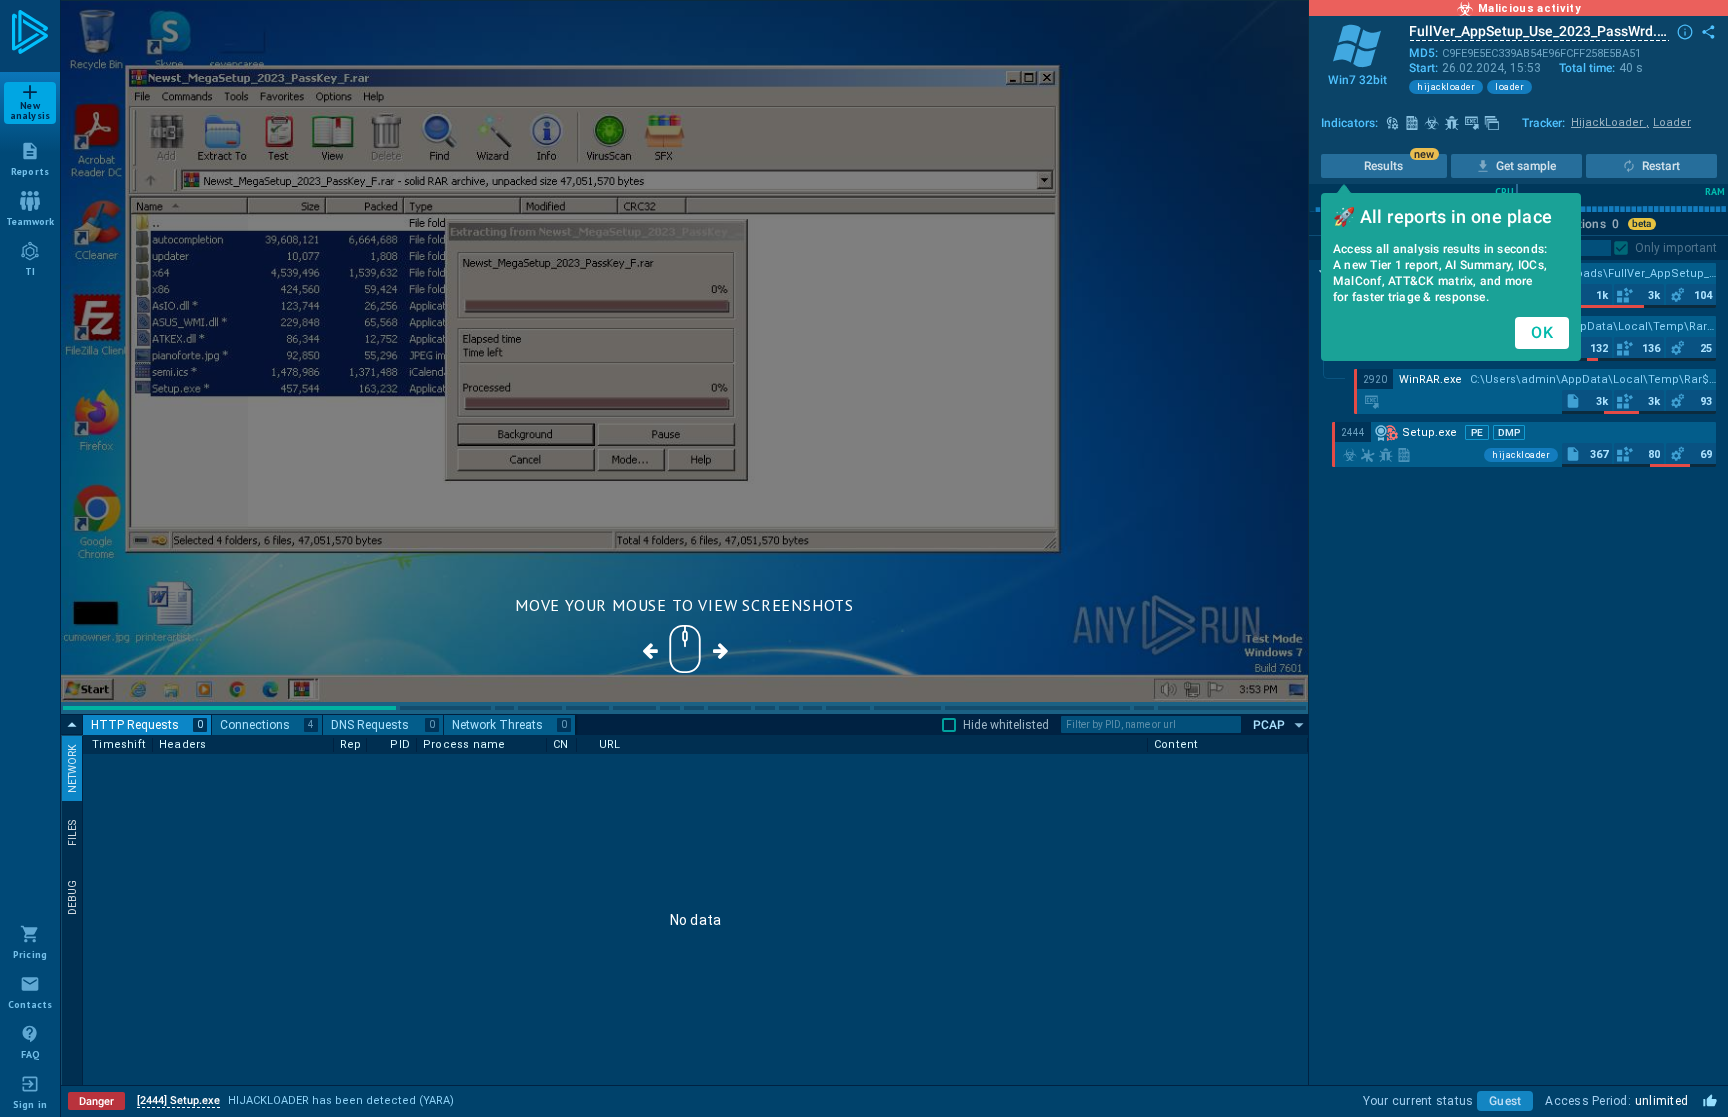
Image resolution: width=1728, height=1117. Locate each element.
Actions (1591, 224)
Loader (1672, 122)
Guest (1505, 1101)
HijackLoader (1610, 122)
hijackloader (1446, 87)
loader (1509, 87)
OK (1542, 332)
